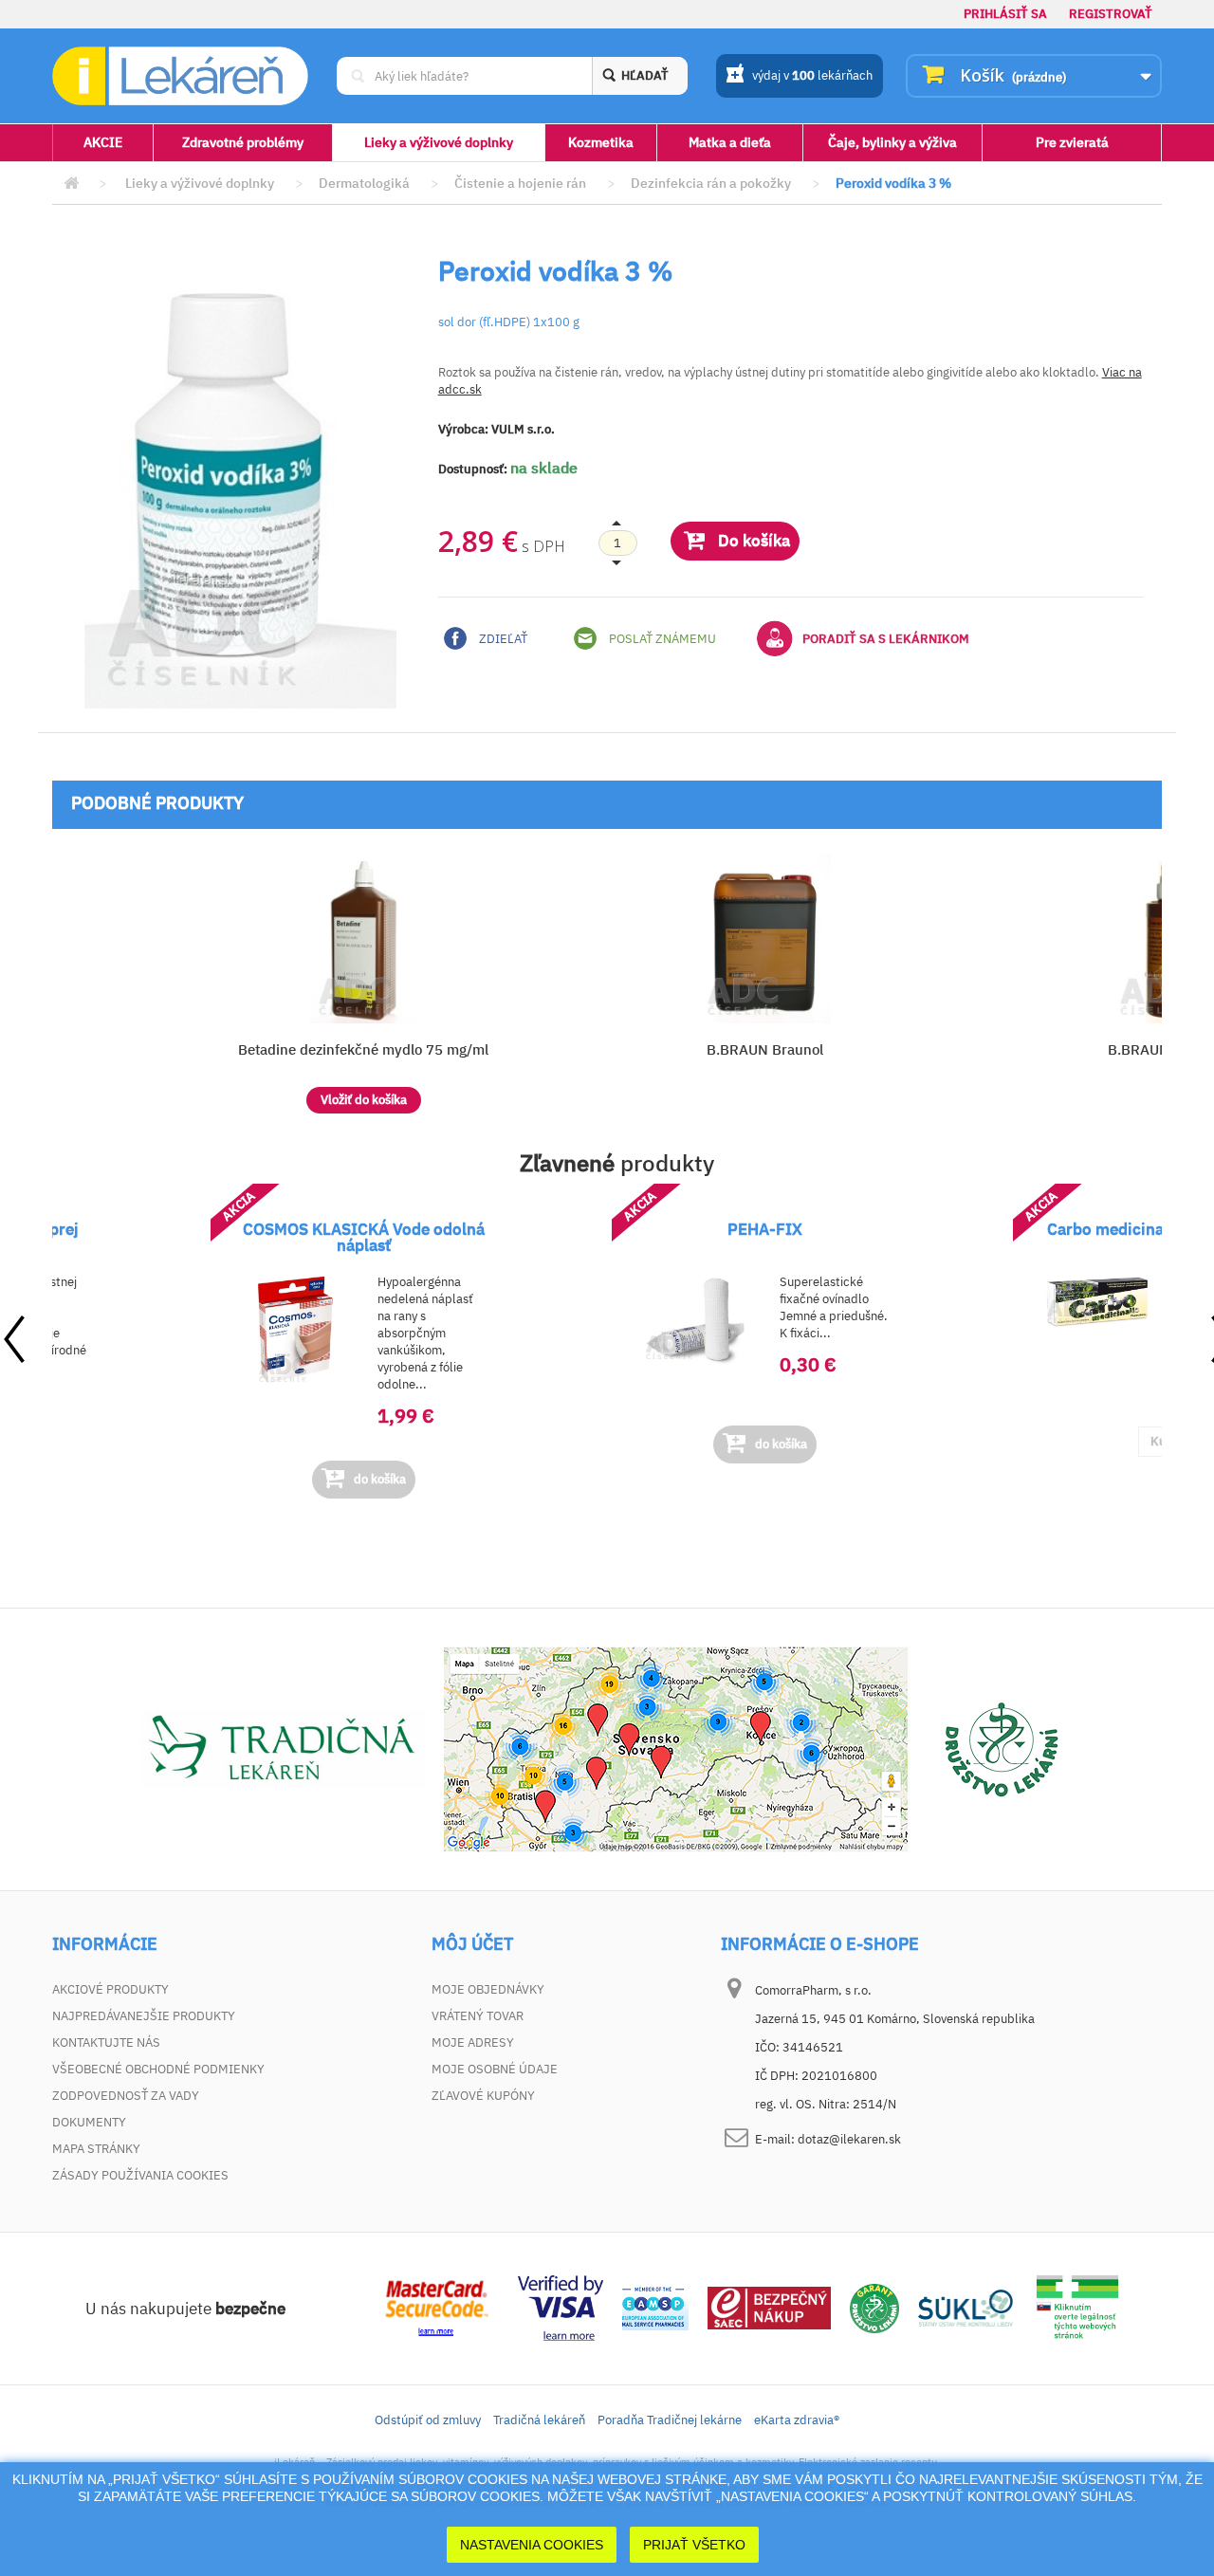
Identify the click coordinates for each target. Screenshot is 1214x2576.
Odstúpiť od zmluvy (428, 2420)
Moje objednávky (488, 1989)
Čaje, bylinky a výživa (892, 142)
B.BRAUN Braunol (765, 1049)
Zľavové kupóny (483, 2096)
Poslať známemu (661, 639)
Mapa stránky (96, 2149)
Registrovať (1111, 14)
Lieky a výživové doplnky (439, 142)
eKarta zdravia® (797, 2420)
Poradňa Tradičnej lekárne (670, 2420)
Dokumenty (89, 2122)
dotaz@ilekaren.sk (849, 2139)
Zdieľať (502, 639)
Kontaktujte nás (106, 2042)
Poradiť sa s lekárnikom (886, 639)
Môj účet (472, 1944)
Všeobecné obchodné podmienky (158, 2069)
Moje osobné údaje (495, 2069)
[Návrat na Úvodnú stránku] (71, 184)
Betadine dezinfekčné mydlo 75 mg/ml (363, 1049)
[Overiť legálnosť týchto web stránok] (1077, 2307)
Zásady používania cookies (140, 2175)
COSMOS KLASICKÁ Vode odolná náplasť (364, 1237)
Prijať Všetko (694, 2545)
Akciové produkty (110, 1989)
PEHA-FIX (765, 1229)
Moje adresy (473, 2042)
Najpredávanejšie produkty (144, 2016)
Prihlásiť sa (1005, 14)
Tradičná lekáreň (539, 2420)
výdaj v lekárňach (812, 75)
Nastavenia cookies (532, 2545)
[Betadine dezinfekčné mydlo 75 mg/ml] (364, 938)
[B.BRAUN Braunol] (765, 938)
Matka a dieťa (730, 142)
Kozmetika (601, 142)
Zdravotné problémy (243, 142)
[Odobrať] (617, 543)
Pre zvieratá (1072, 142)
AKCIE (103, 142)
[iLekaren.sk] (180, 76)
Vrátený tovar (478, 2016)
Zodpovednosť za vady (126, 2096)
